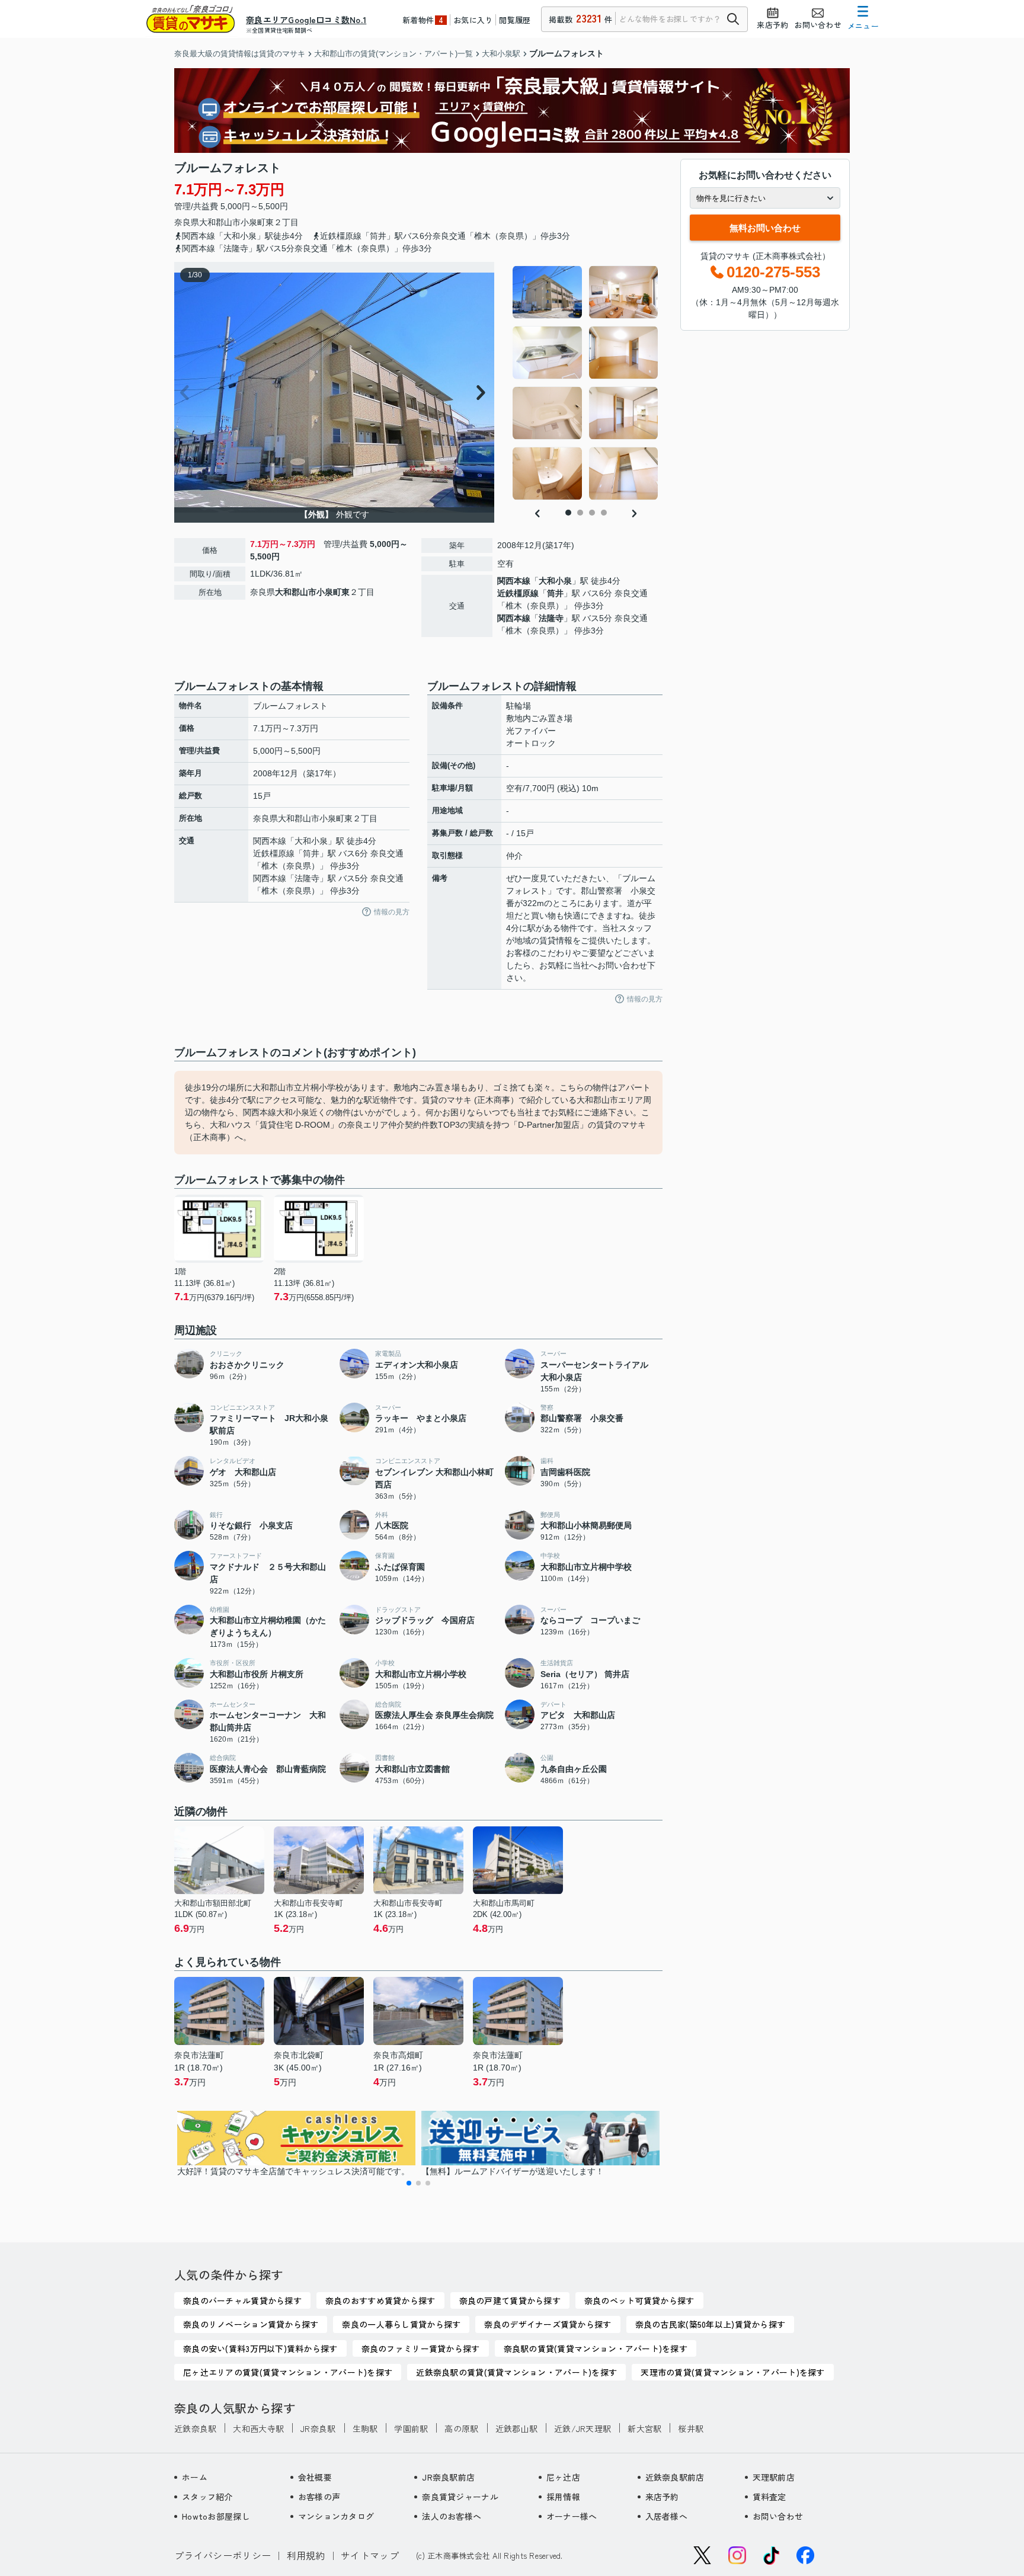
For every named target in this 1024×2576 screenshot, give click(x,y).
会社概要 (315, 2477)
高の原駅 (461, 2428)
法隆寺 (551, 618)
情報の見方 (392, 912)
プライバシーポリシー (223, 2555)
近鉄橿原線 (518, 593)
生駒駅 (365, 2428)
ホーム (195, 2477)
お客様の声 (319, 2497)
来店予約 (662, 2497)
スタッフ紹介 (207, 2497)
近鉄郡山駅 (516, 2428)
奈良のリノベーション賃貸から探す (251, 2324)
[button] (409, 2183)
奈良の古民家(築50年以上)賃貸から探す (711, 2324)
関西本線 (514, 581)
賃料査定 (769, 2497)
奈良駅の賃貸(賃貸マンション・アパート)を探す (596, 2348)
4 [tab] (604, 513)
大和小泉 (555, 581)
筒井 (555, 593)
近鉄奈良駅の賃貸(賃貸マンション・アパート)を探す (516, 2372)
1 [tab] (568, 513)
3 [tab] (592, 513)
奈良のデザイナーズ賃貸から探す (548, 2324)
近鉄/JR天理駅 (583, 2428)
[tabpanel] (586, 383)
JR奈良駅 (318, 2428)
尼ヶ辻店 (563, 2477)
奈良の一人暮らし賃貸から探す (401, 2324)
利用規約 (306, 2555)
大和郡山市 (220, 222)
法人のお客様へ (452, 2516)
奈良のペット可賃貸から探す (639, 2300)
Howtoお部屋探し (216, 2516)
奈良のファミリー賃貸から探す (421, 2348)
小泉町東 (257, 222)
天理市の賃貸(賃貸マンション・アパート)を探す (732, 2372)
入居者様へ (666, 2516)
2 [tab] (580, 513)
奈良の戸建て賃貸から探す (510, 2300)
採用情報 (563, 2497)
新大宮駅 (644, 2428)
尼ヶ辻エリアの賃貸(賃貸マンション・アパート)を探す (288, 2372)
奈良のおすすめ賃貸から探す (380, 2300)
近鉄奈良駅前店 (675, 2477)
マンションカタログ (336, 2516)
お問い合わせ (778, 2516)
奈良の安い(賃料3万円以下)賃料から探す (260, 2348)
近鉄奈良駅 (195, 2428)
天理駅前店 (774, 2477)
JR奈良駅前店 (448, 2477)
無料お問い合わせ (765, 228)
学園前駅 (411, 2428)
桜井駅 (691, 2428)
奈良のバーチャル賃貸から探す (242, 2300)
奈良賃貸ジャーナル (460, 2497)
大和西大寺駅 (258, 2428)
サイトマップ (370, 2555)
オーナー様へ (572, 2516)
